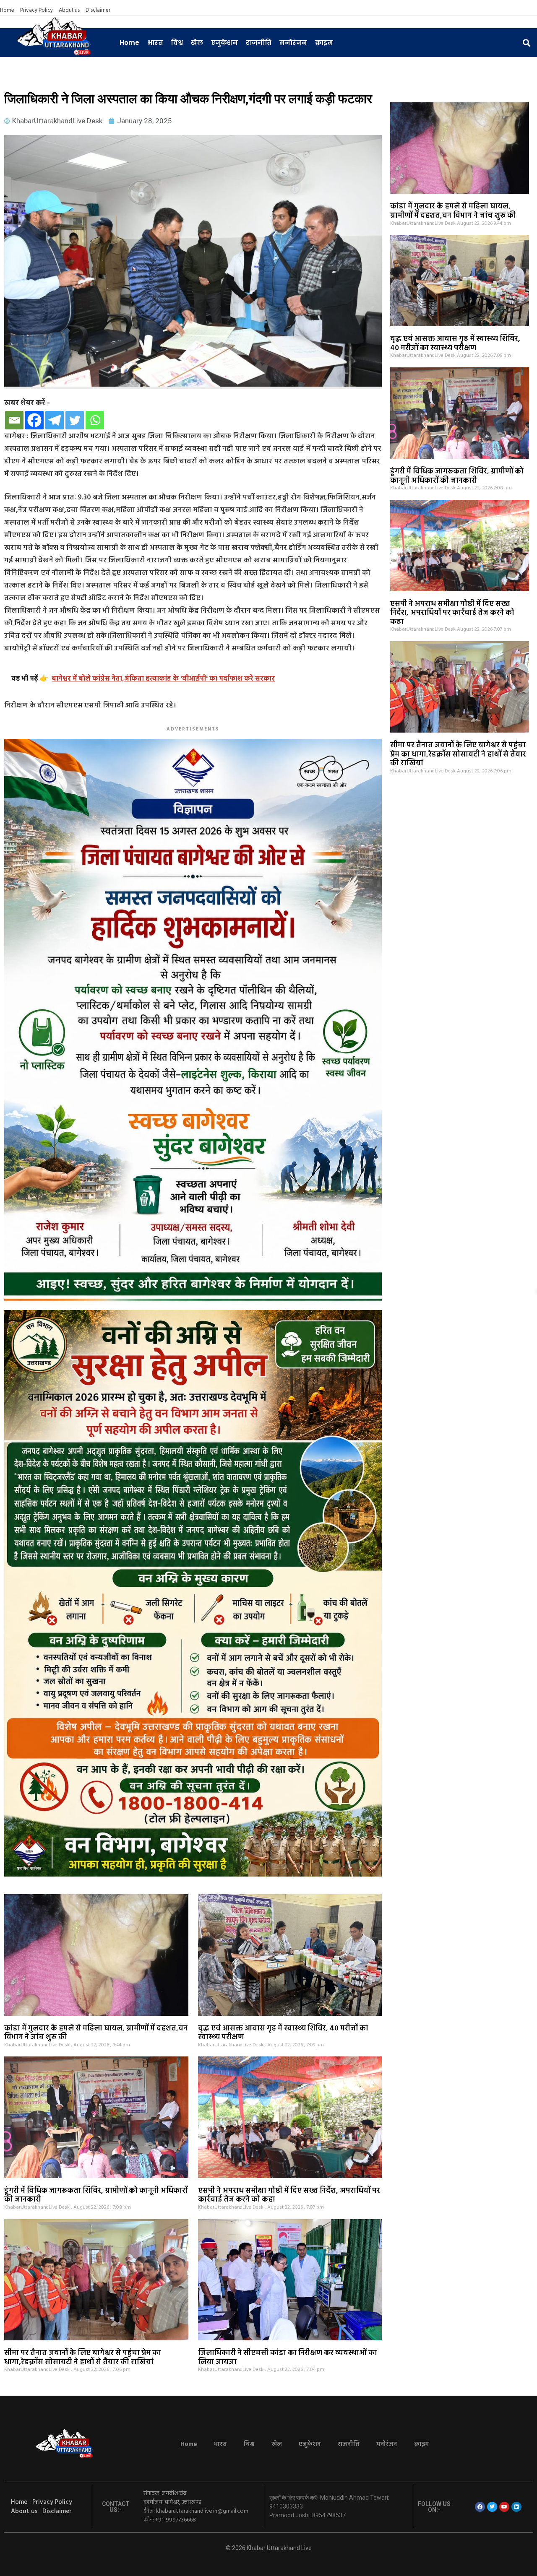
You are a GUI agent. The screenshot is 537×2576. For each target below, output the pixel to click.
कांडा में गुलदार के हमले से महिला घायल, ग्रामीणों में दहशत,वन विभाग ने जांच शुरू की (453, 211)
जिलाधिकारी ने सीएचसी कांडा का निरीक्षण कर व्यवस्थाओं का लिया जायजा (288, 2358)
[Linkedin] (516, 2507)
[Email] (14, 420)
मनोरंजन (293, 43)
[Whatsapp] (95, 420)
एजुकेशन (224, 43)
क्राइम (324, 43)
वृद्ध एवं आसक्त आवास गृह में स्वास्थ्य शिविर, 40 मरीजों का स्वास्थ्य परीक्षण (455, 344)
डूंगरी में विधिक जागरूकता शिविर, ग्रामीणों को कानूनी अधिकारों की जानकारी (457, 476)
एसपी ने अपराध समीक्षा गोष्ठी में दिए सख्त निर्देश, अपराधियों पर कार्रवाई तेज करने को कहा (452, 613)
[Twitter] (75, 420)
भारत (155, 43)
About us (69, 10)
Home (7, 10)
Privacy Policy (36, 10)
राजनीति (259, 43)
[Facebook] (34, 420)
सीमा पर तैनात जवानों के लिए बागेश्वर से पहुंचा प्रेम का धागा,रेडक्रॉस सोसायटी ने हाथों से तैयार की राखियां (458, 754)
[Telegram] (55, 420)
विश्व (177, 43)
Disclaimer (98, 10)
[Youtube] (504, 2507)
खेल (197, 43)
